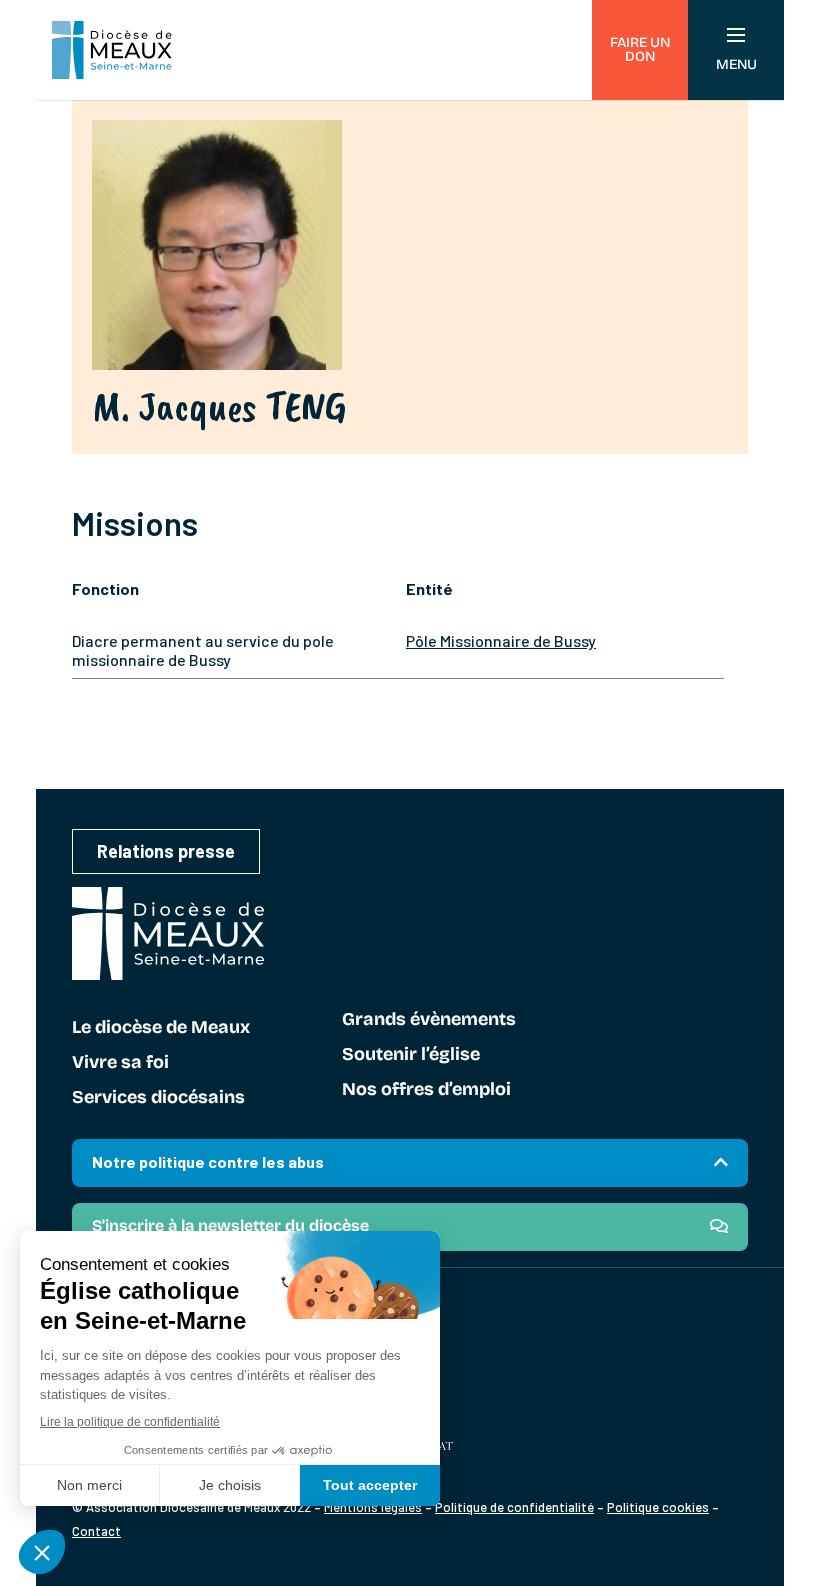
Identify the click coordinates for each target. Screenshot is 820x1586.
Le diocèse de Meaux (161, 1028)
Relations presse (166, 851)
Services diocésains (158, 1098)
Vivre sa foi (120, 1063)
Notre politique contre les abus (208, 1161)
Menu (736, 64)
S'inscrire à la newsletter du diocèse (230, 1225)
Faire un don (640, 49)
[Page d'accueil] (112, 50)
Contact (96, 1531)
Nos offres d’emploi (426, 1090)
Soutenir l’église (411, 1055)
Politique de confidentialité (514, 1507)
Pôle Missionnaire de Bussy (501, 640)
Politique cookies (658, 1507)
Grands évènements (429, 1020)
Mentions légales (373, 1507)
